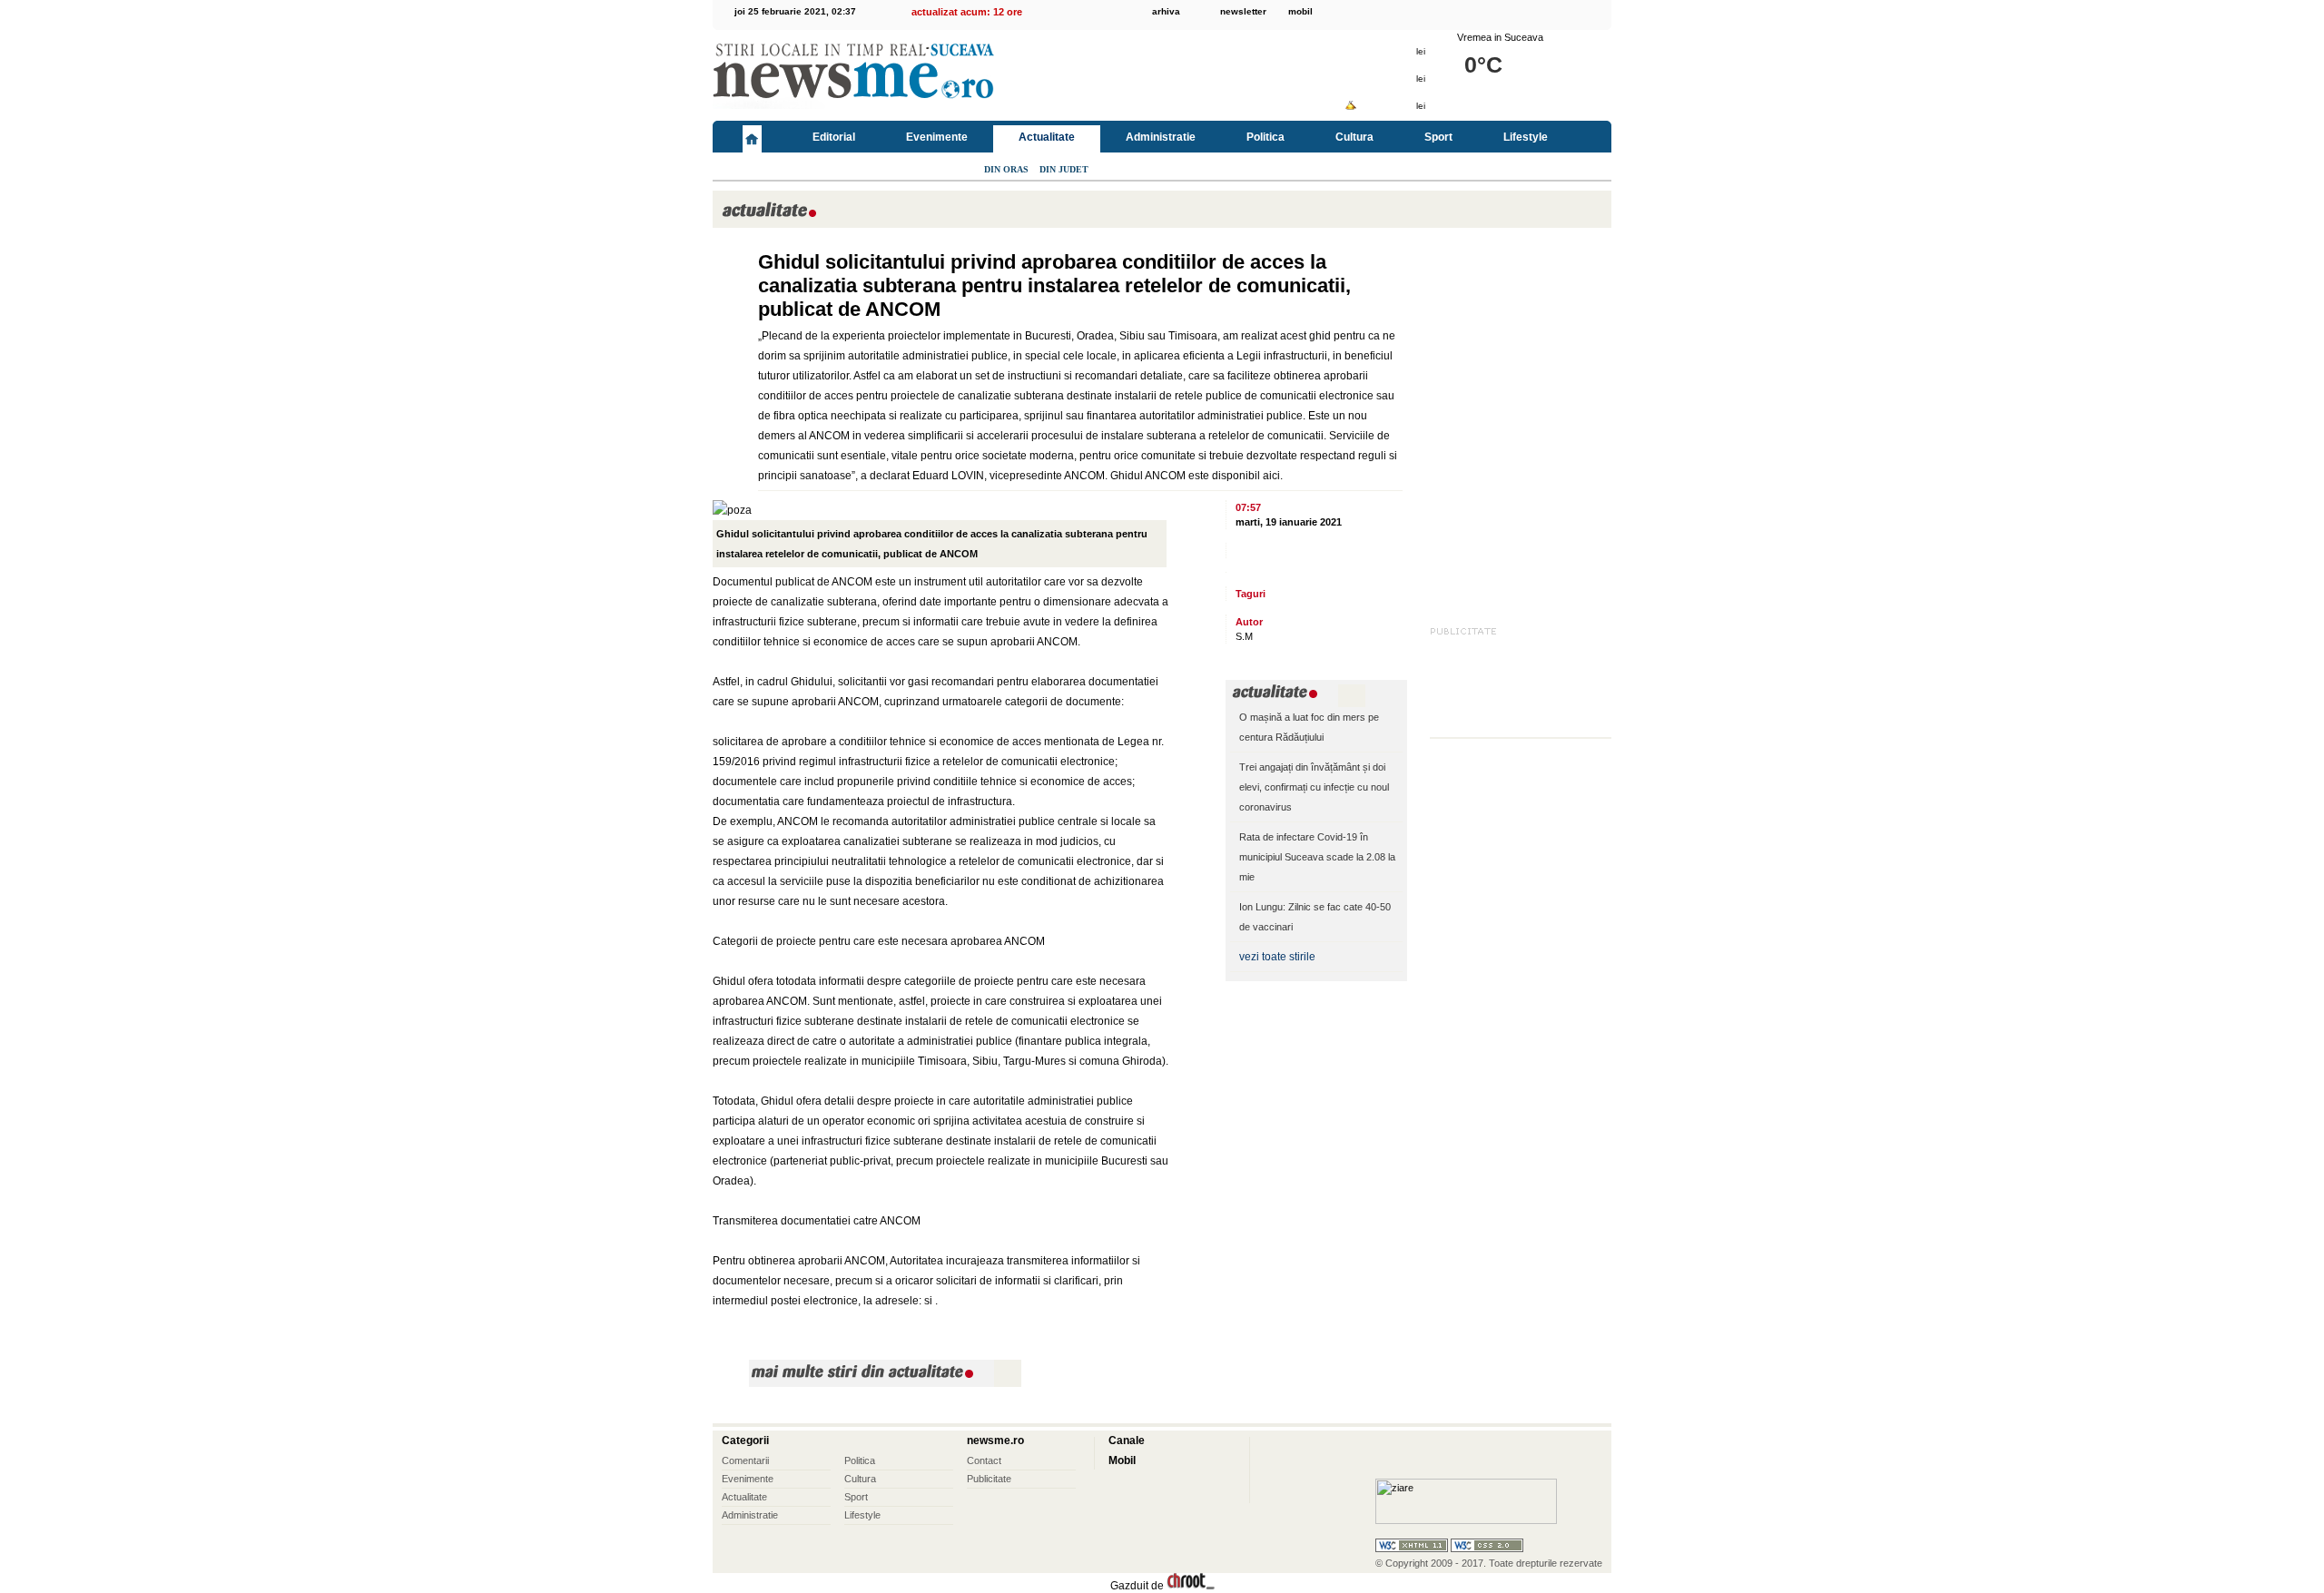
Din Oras (1006, 169)
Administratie (1161, 137)
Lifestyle (1526, 137)
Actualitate (1047, 137)
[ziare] (1466, 1520)
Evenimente (937, 137)
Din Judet (1064, 169)
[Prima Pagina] (752, 137)
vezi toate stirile (1277, 957)
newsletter (1243, 11)
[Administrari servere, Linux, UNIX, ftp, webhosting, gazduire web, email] (1191, 1586)
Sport (1438, 137)
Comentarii (745, 1460)
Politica (1265, 137)
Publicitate (989, 1479)
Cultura (1354, 137)
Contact (984, 1460)
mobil (1300, 11)
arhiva (1166, 11)
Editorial (834, 137)
